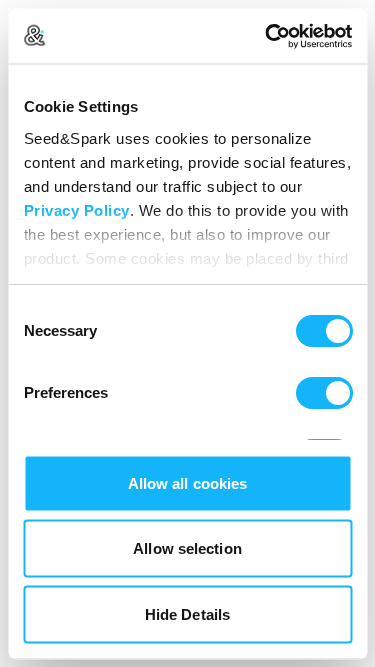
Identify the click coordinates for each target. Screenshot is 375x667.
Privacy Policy (76, 209)
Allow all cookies (188, 482)
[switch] (323, 393)
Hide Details (187, 613)
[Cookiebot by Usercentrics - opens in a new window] (267, 36)
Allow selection (187, 548)
